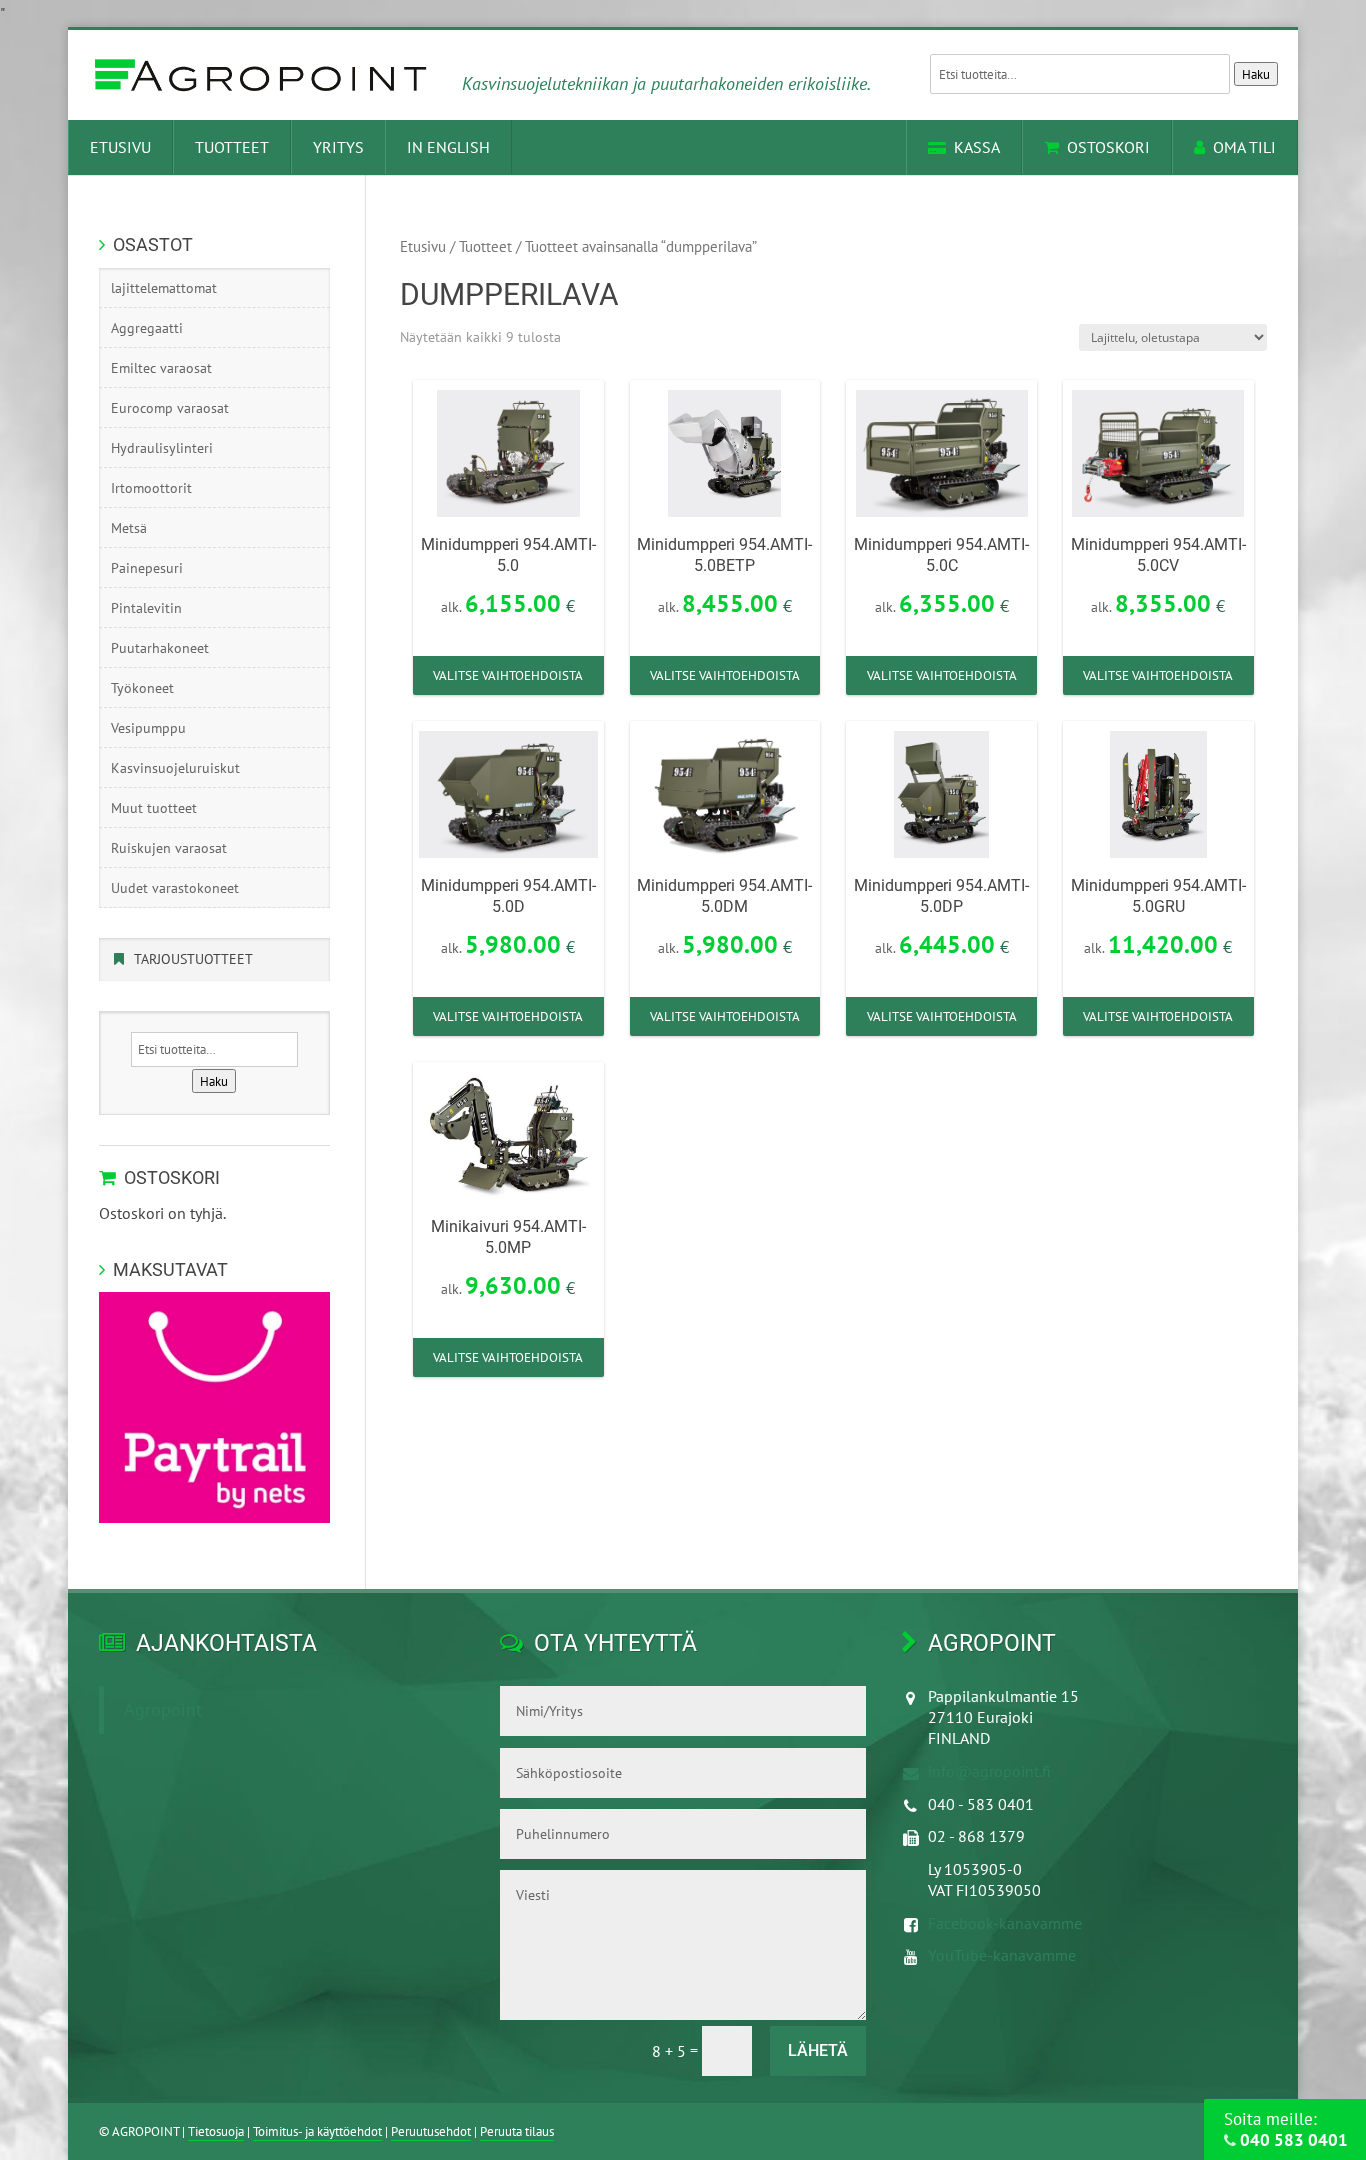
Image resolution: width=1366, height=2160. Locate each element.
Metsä (129, 528)
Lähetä (818, 2050)
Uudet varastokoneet (175, 888)
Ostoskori (1108, 147)
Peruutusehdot (431, 2131)
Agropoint (163, 1709)
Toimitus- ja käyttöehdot (317, 2131)
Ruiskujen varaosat (169, 848)
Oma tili (1244, 147)
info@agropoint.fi (989, 1771)
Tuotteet (232, 147)
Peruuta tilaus (517, 2131)
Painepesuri (147, 568)
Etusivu (120, 147)
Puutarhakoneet (160, 648)
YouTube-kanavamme (1002, 1955)
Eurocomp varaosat (170, 408)
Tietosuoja (216, 2131)
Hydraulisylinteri (162, 448)
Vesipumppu (148, 728)
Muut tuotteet (154, 808)
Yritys (338, 147)
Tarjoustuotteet (193, 959)
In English (448, 147)
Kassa (977, 147)
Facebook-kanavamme (1005, 1923)
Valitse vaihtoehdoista (508, 675)
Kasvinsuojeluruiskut (175, 768)
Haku (1256, 74)
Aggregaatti (147, 328)
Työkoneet (142, 688)
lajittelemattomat (164, 288)
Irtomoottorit (151, 488)
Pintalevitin (146, 608)
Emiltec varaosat (161, 368)
